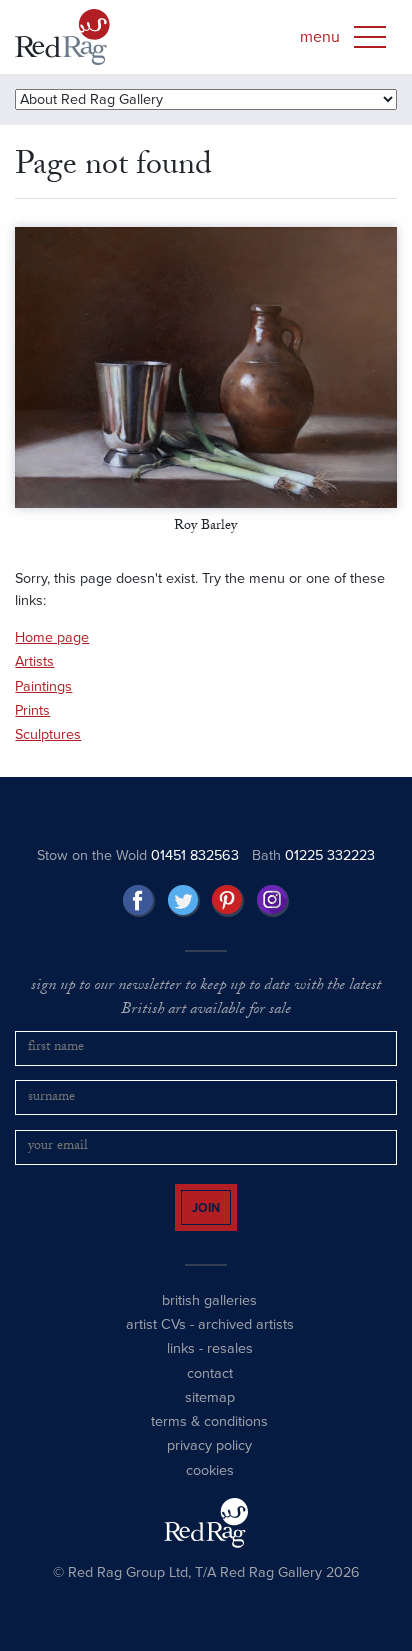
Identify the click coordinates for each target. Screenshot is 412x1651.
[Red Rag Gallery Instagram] (273, 901)
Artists (34, 661)
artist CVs (156, 1342)
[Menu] (370, 37)
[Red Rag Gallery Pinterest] (228, 901)
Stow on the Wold (138, 855)
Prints (32, 710)
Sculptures (48, 734)
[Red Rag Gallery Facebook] (139, 901)
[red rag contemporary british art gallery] (62, 37)
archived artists (246, 1342)
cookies (210, 1488)
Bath (313, 855)
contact (210, 1390)
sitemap (210, 1415)
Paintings (43, 686)
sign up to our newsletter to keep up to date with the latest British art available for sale (206, 999)
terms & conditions (209, 1439)
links (181, 1366)
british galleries (209, 1317)
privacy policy (209, 1463)
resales (230, 1366)
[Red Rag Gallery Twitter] (184, 901)
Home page (52, 637)
